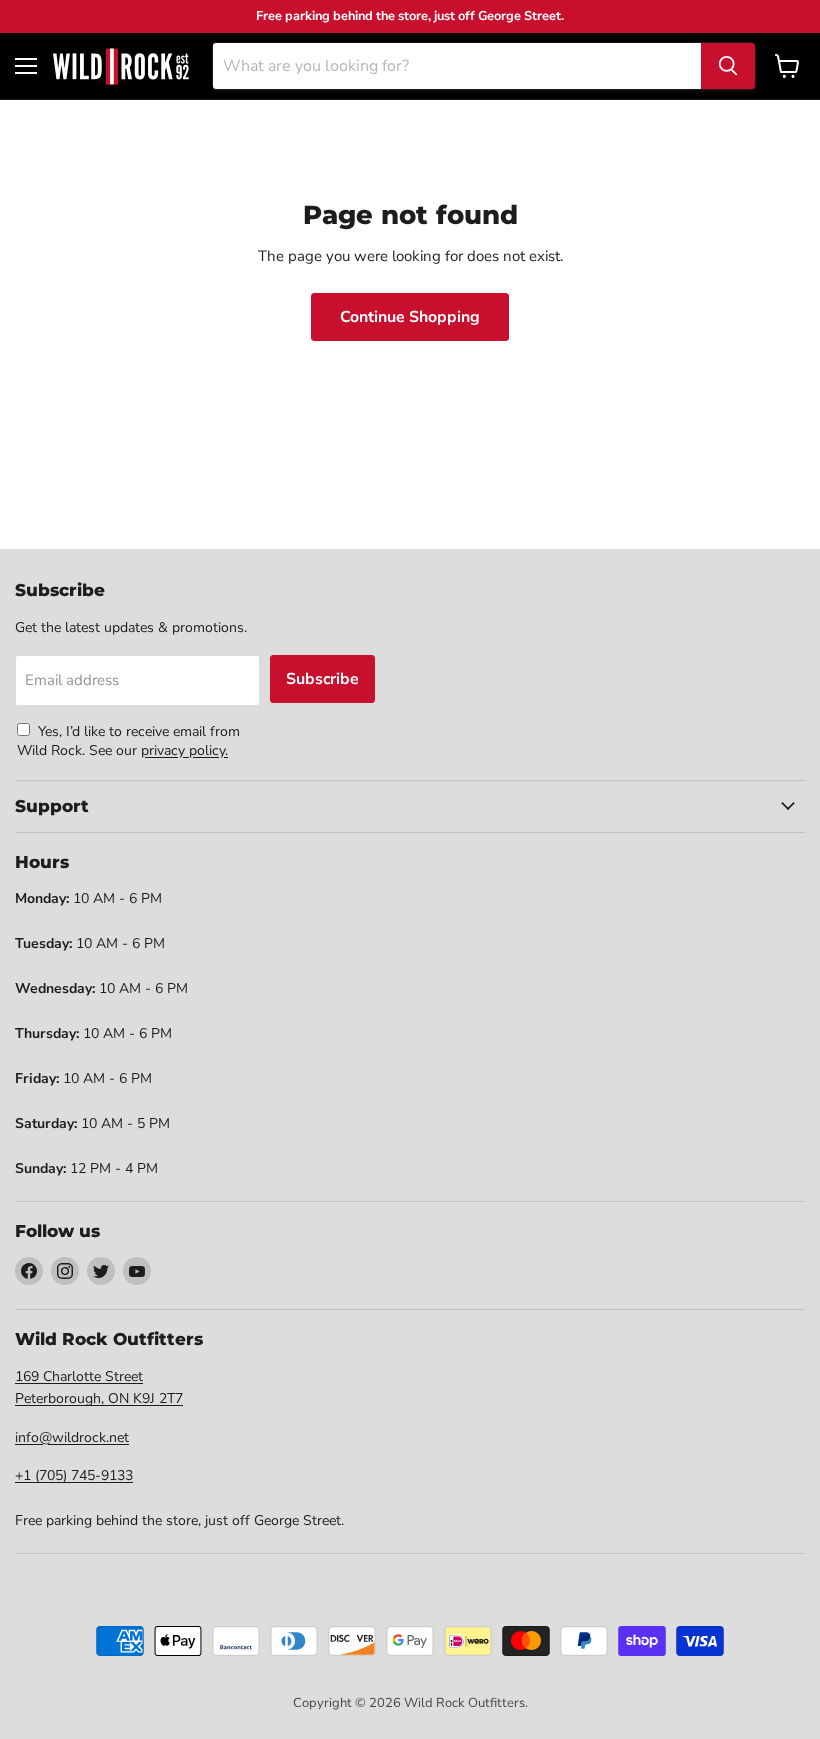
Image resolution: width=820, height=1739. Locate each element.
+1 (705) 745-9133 (74, 1475)
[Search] (728, 66)
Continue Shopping (410, 317)
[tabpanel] (121, 66)
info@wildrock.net (72, 1437)
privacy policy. (184, 750)
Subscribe (322, 679)
